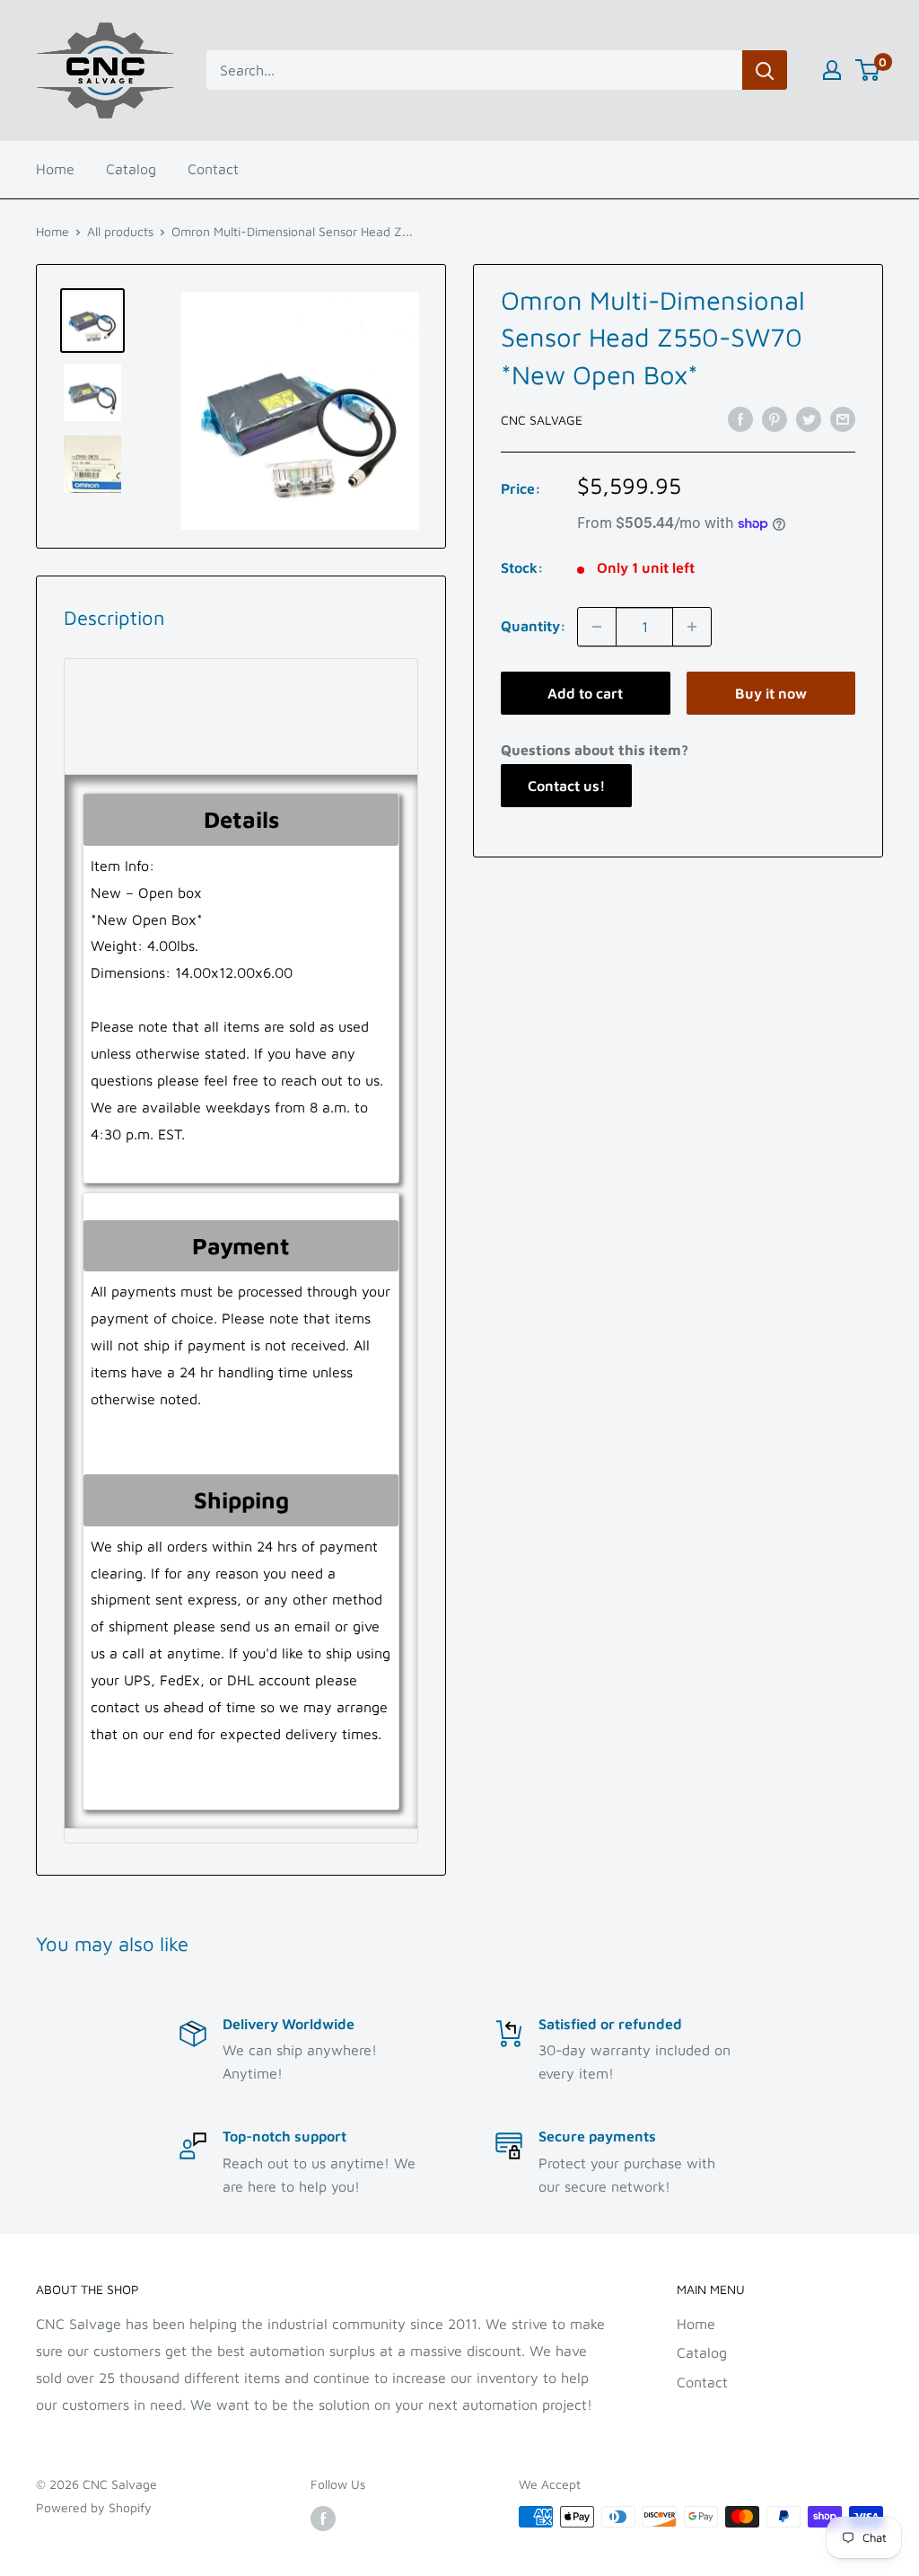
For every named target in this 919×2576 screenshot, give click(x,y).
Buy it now (771, 693)
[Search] (765, 70)
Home (55, 169)
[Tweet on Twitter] (809, 418)
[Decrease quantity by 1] (597, 627)
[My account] (832, 70)
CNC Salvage (542, 420)
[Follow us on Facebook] (323, 2519)
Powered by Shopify (94, 2507)
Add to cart (585, 693)
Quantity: (534, 626)
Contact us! (566, 786)
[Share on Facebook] (740, 418)
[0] (868, 70)
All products (120, 231)
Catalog (131, 169)
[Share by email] (843, 418)
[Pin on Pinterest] (775, 418)
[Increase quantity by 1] (692, 627)
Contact (213, 169)
